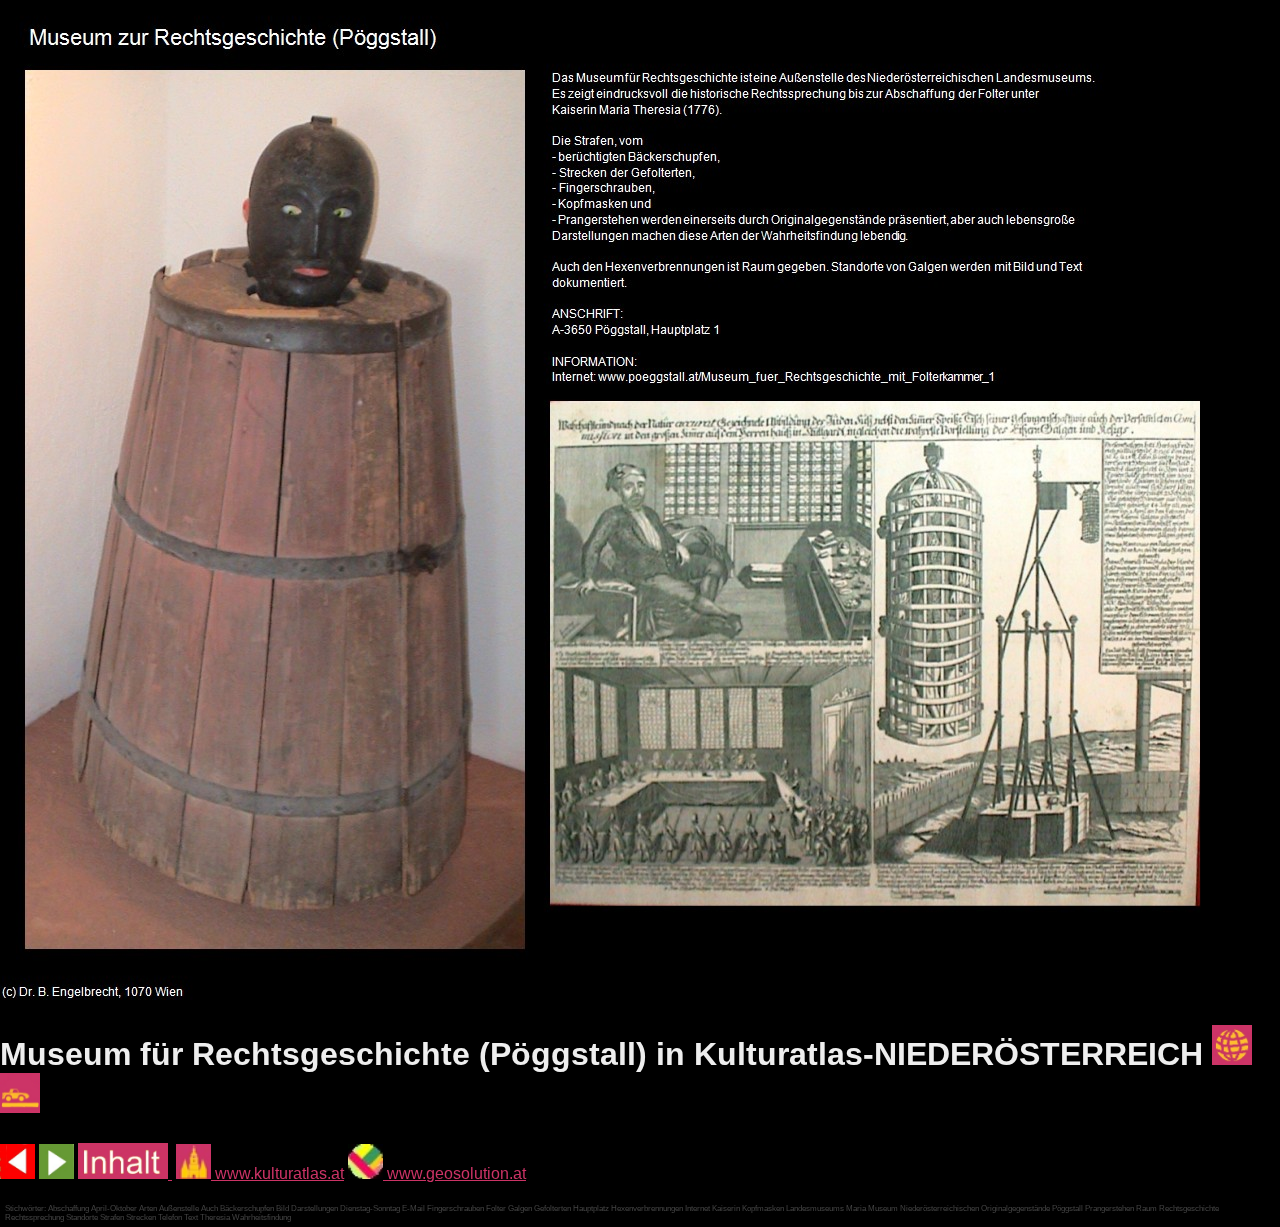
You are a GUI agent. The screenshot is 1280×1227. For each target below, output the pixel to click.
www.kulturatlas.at (277, 1173)
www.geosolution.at (454, 1173)
